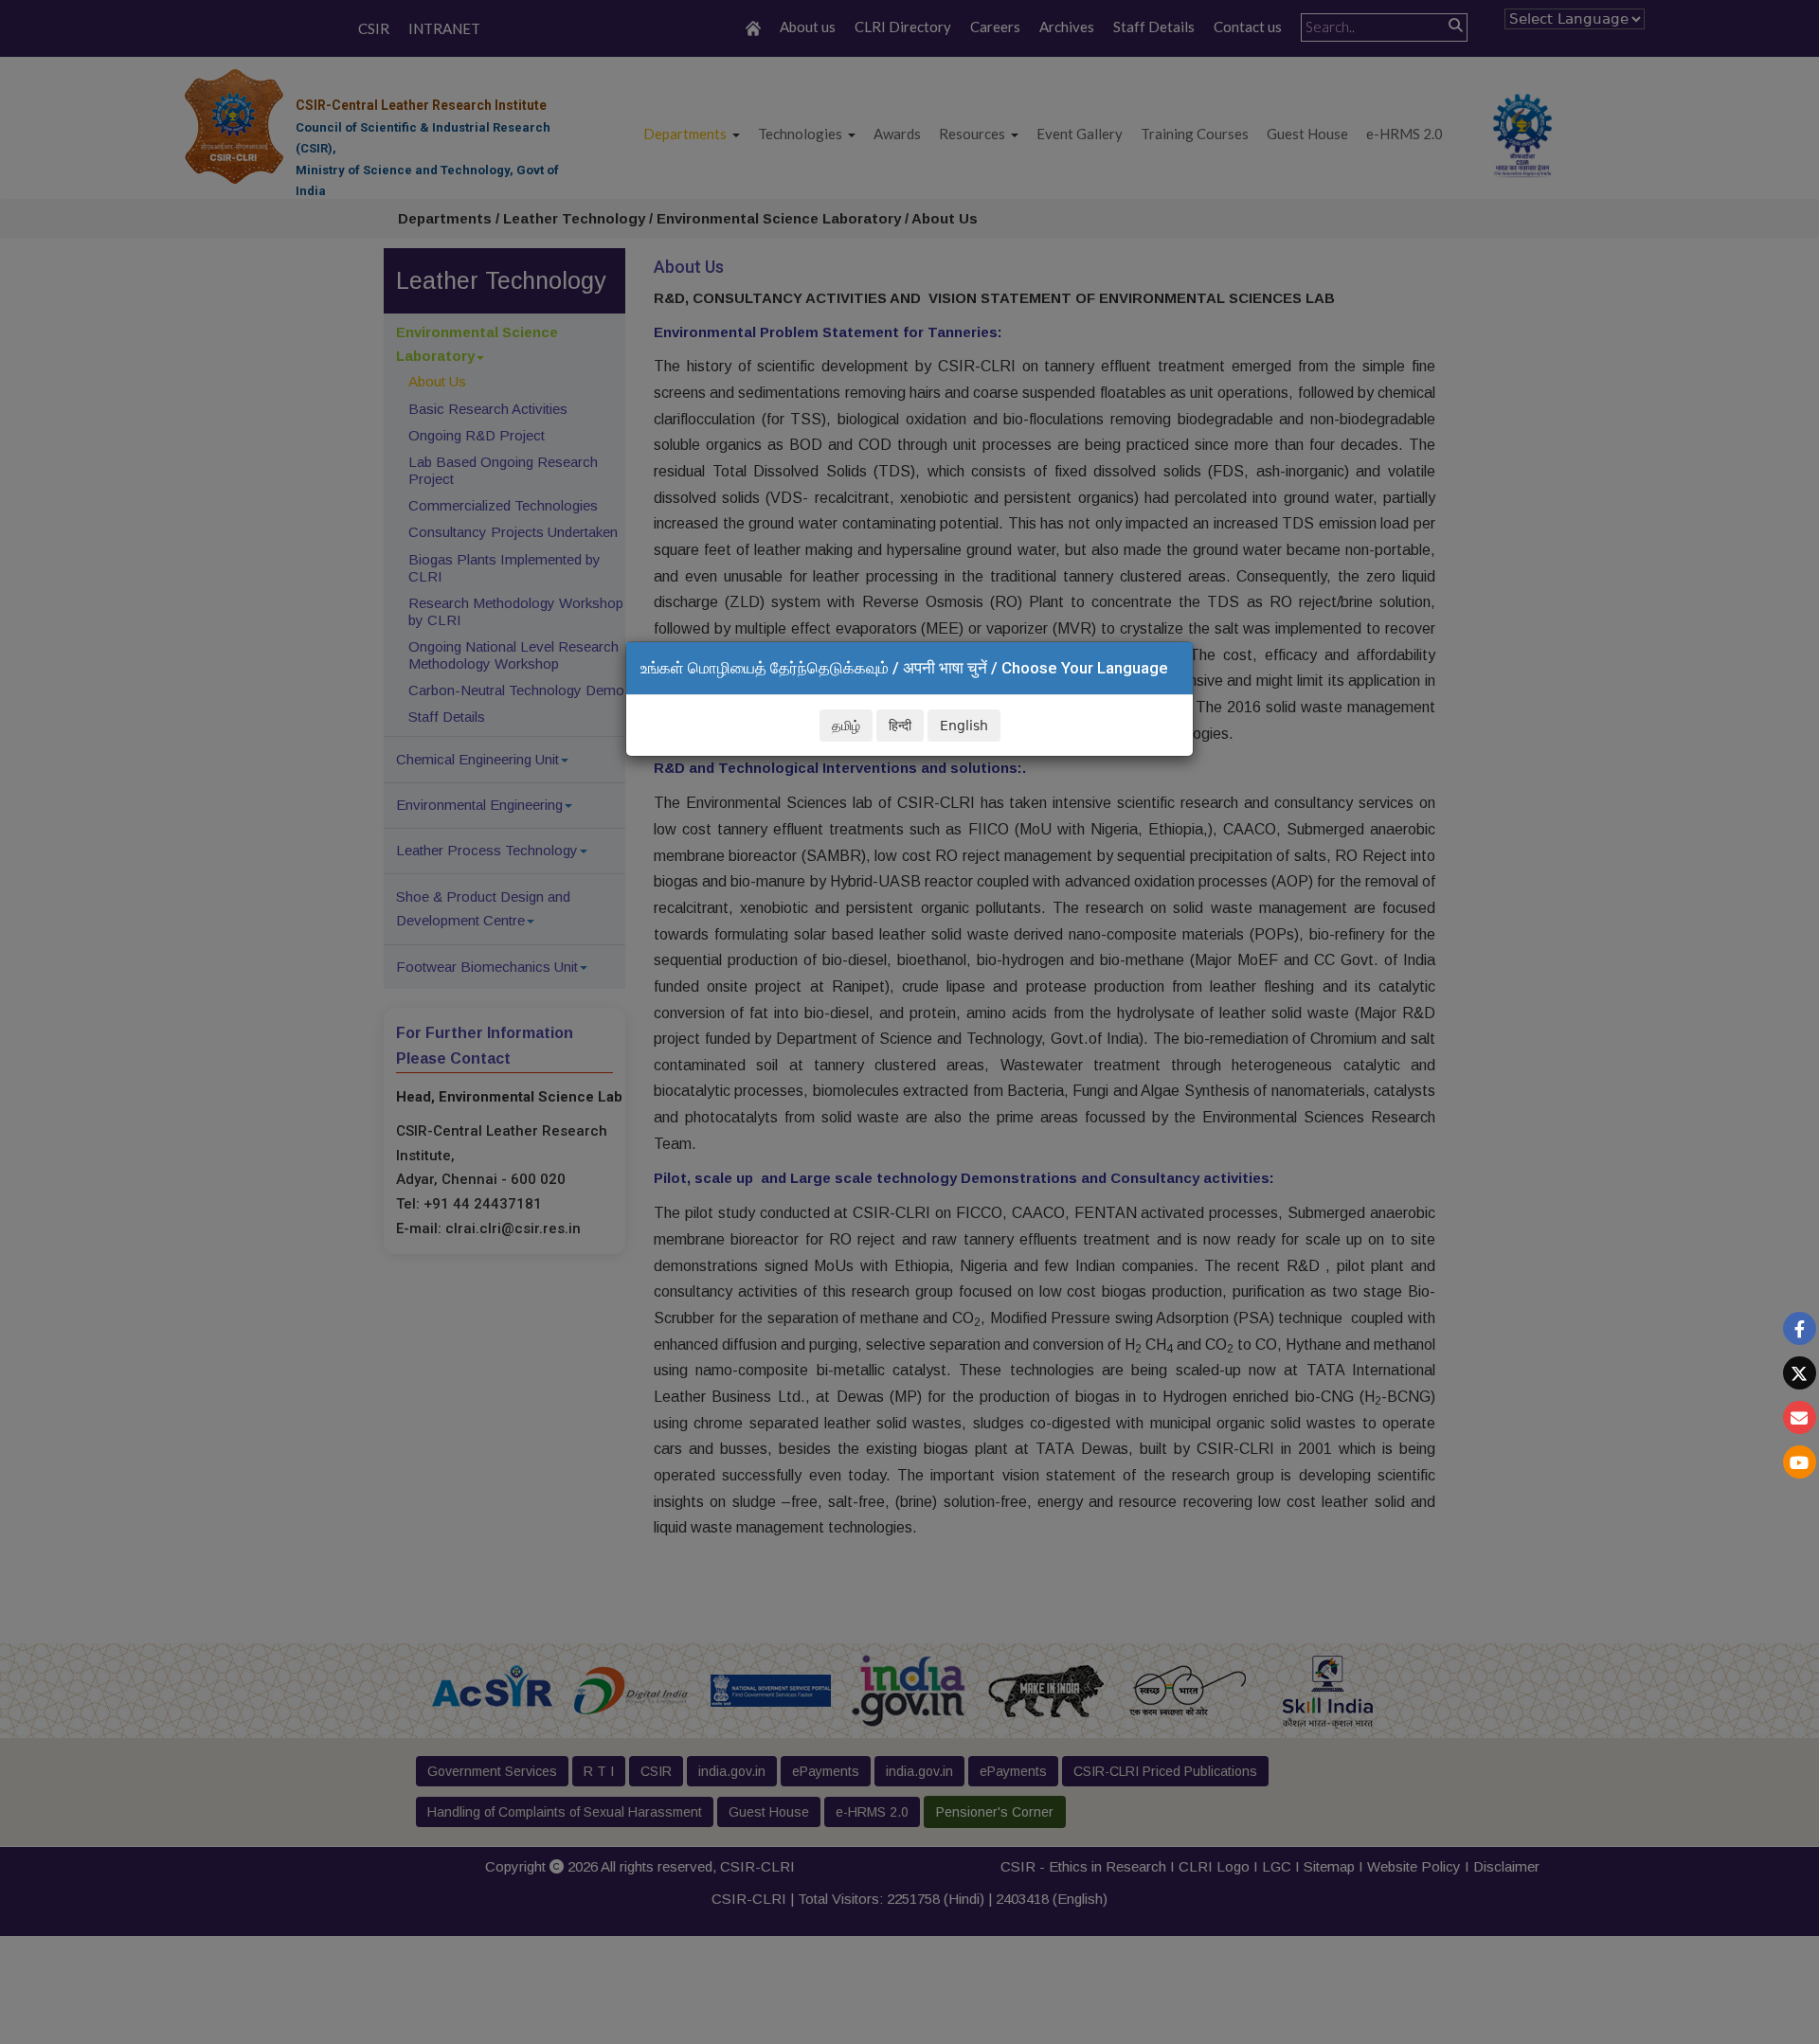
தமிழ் (846, 726)
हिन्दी (900, 726)
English (964, 726)
